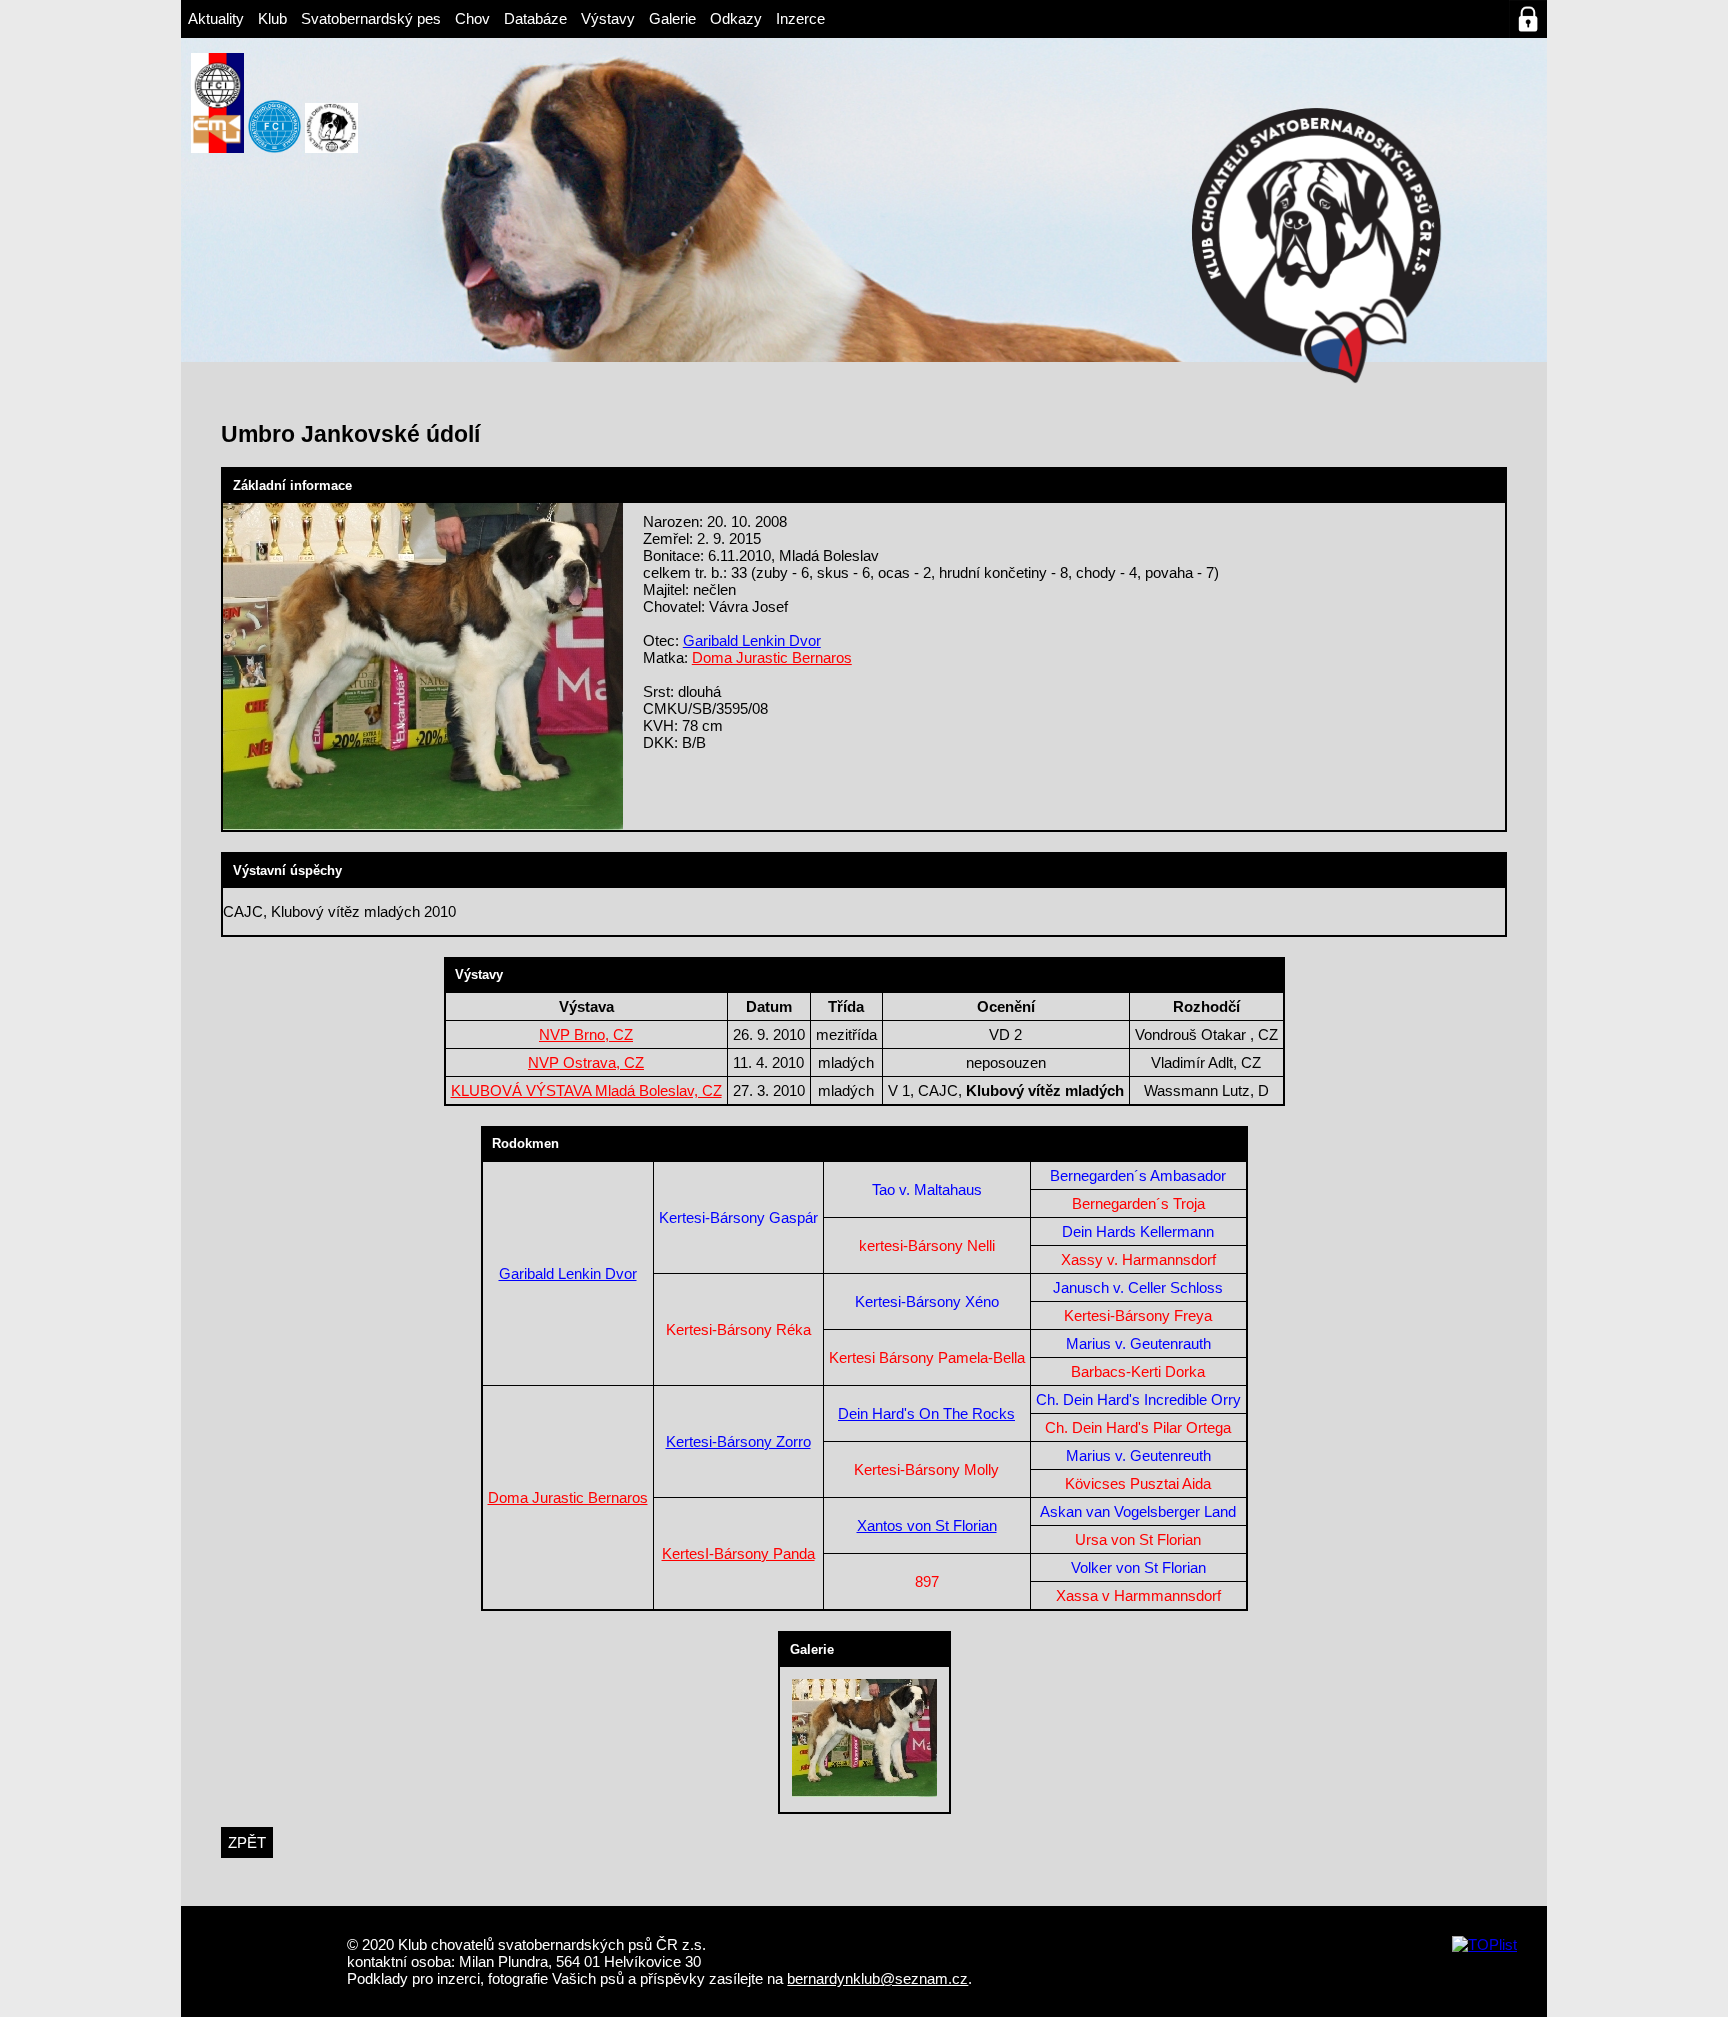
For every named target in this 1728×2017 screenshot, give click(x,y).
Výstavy (608, 18)
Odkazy (736, 18)
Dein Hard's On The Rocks (926, 1413)
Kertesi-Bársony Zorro (738, 1441)
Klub (272, 18)
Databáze (535, 18)
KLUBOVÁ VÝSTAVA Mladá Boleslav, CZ (586, 1090)
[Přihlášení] (1528, 19)
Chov (472, 18)
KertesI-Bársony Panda (738, 1553)
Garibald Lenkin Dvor (752, 640)
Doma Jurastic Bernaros (772, 657)
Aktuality (216, 18)
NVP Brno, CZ (586, 1034)
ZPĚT (247, 1842)
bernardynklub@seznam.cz (877, 1978)
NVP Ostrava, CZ (586, 1062)
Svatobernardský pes (371, 18)
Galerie (672, 18)
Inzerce (800, 18)
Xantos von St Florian (927, 1525)
